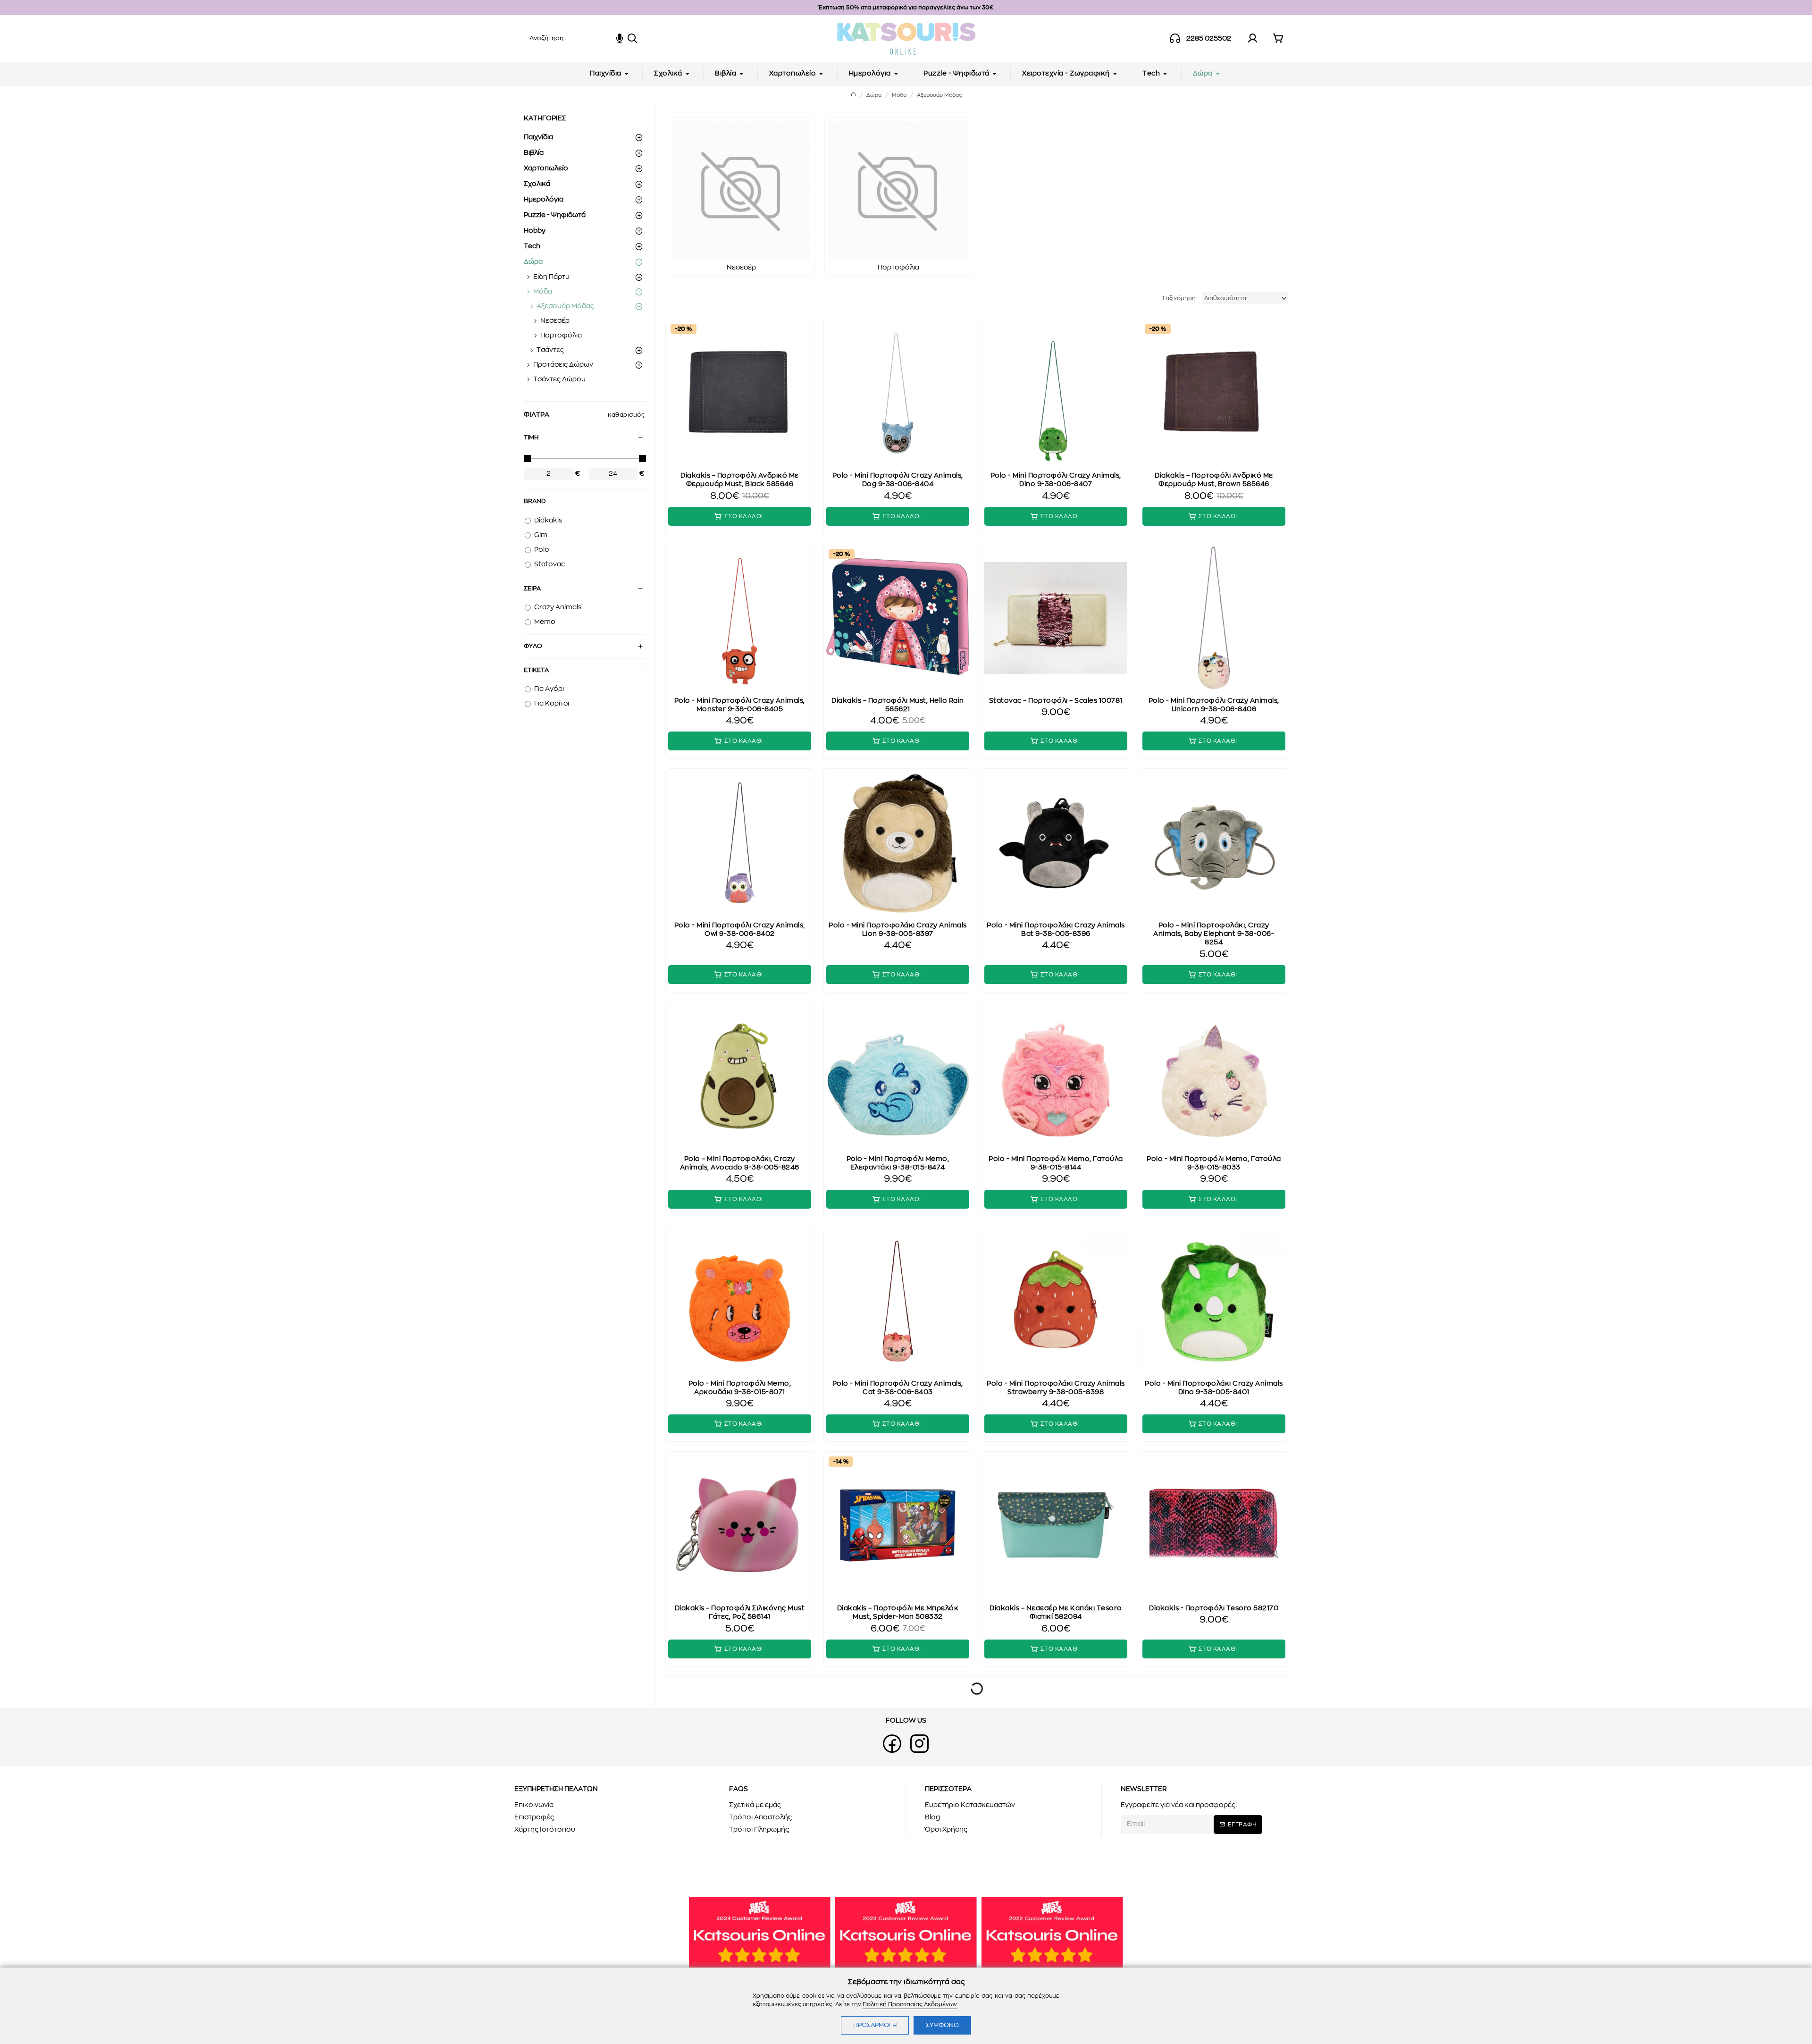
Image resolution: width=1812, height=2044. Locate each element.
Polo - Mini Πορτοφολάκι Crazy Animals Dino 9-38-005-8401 (1214, 1388)
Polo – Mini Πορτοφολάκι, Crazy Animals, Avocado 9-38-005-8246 (740, 1163)
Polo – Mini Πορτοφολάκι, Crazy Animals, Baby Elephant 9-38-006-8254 (1214, 934)
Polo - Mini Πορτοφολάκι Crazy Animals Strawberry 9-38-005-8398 (1056, 1388)
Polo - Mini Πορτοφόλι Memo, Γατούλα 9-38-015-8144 (1056, 1163)
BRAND (535, 501)
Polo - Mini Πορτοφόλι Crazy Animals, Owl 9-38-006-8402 (740, 930)
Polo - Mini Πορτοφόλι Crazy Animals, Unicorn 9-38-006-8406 (1214, 705)
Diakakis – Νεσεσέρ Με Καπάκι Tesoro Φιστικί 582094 (1056, 1613)
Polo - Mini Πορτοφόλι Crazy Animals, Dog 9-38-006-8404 (898, 480)
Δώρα (874, 95)
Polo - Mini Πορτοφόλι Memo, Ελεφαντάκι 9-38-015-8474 (898, 1163)
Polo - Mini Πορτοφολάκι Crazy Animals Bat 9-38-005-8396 (1056, 930)
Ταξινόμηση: (1179, 298)
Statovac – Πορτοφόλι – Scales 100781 (1056, 701)
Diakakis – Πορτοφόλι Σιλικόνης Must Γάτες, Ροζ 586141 (740, 1613)
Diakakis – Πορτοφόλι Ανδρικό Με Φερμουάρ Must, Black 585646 (740, 480)
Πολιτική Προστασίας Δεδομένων (910, 2004)
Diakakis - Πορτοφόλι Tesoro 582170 (1214, 1608)
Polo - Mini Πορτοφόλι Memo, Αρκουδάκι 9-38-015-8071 (740, 1388)
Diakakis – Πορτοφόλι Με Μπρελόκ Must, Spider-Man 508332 (898, 1613)
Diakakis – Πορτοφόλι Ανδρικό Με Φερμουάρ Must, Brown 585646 (1214, 480)
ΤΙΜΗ (531, 438)
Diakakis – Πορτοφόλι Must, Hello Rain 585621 (898, 705)
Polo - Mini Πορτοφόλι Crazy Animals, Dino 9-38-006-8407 (1056, 480)
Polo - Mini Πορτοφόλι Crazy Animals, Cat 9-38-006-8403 (898, 1388)
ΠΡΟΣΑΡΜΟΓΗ (875, 2025)
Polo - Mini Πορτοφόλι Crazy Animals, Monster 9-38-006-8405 (740, 705)
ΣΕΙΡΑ (532, 589)
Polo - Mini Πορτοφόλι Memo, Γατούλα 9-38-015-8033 (1214, 1163)
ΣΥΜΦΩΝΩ (942, 2025)
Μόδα (899, 95)
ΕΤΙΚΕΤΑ (536, 670)
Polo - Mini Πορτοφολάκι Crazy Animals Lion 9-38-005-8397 (898, 930)
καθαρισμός (626, 415)
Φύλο (533, 646)
